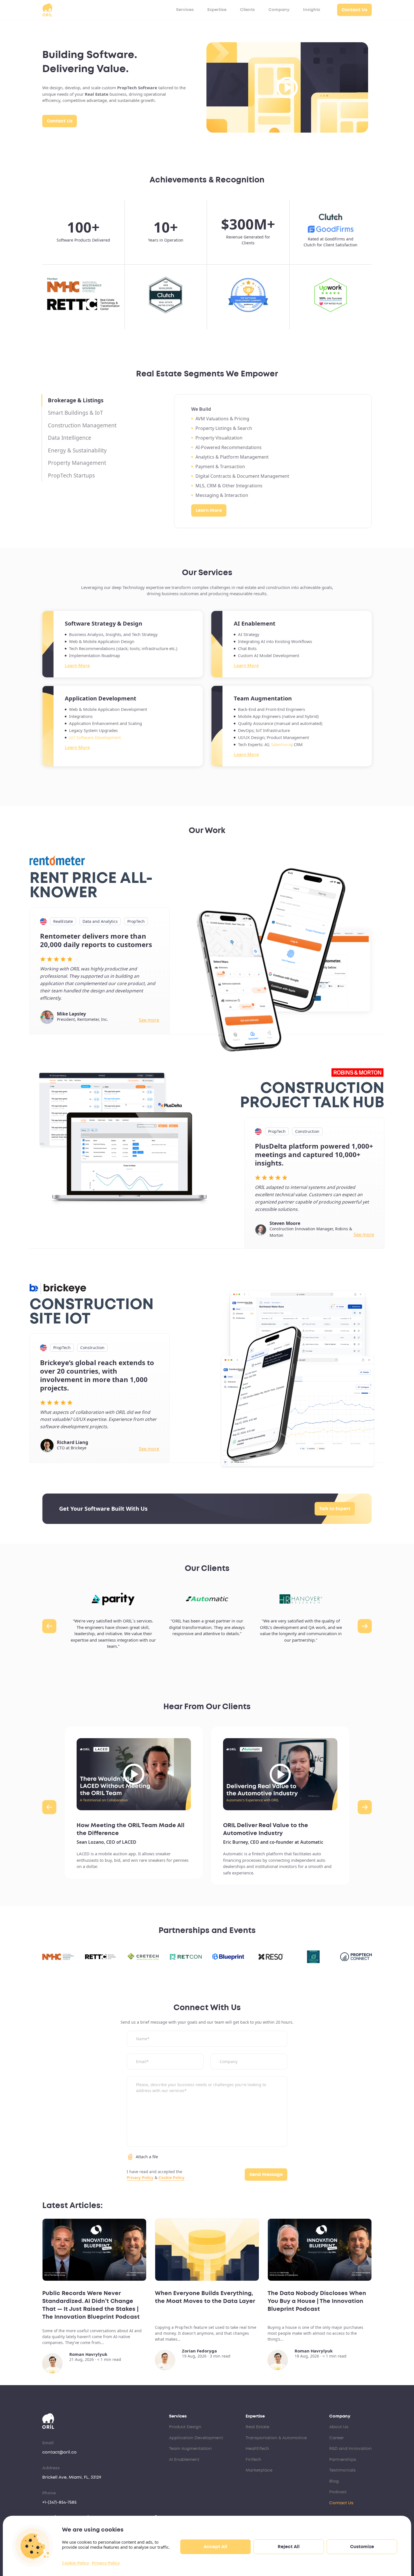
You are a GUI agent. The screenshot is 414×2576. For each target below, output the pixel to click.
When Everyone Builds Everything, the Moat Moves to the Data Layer (205, 2297)
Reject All (289, 2547)
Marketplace (259, 2470)
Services (185, 10)
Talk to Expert (335, 1509)
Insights (312, 10)
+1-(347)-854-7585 (59, 2502)
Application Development (196, 2438)
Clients (247, 10)
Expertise (217, 10)
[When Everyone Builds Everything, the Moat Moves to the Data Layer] (207, 2250)
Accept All (215, 2547)
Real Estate (257, 2427)
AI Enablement (184, 2460)
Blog (334, 2481)
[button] (49, 1626)
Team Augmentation (190, 2449)
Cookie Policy (75, 2563)
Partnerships (343, 2460)
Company (279, 10)
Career (337, 2438)
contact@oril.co (59, 2452)
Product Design (185, 2427)
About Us (339, 2427)
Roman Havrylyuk (88, 2354)
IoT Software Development (95, 737)
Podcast (338, 2492)
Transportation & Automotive (276, 2438)
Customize (362, 2547)
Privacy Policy (106, 2563)
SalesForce (281, 745)
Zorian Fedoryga (199, 2351)
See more (149, 1020)
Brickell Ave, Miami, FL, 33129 (72, 2477)
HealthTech (257, 2449)
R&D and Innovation (350, 2449)
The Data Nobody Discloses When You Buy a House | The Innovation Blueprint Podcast (317, 2301)
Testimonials (342, 2470)
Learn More (209, 510)
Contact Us (354, 10)
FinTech (253, 2460)
